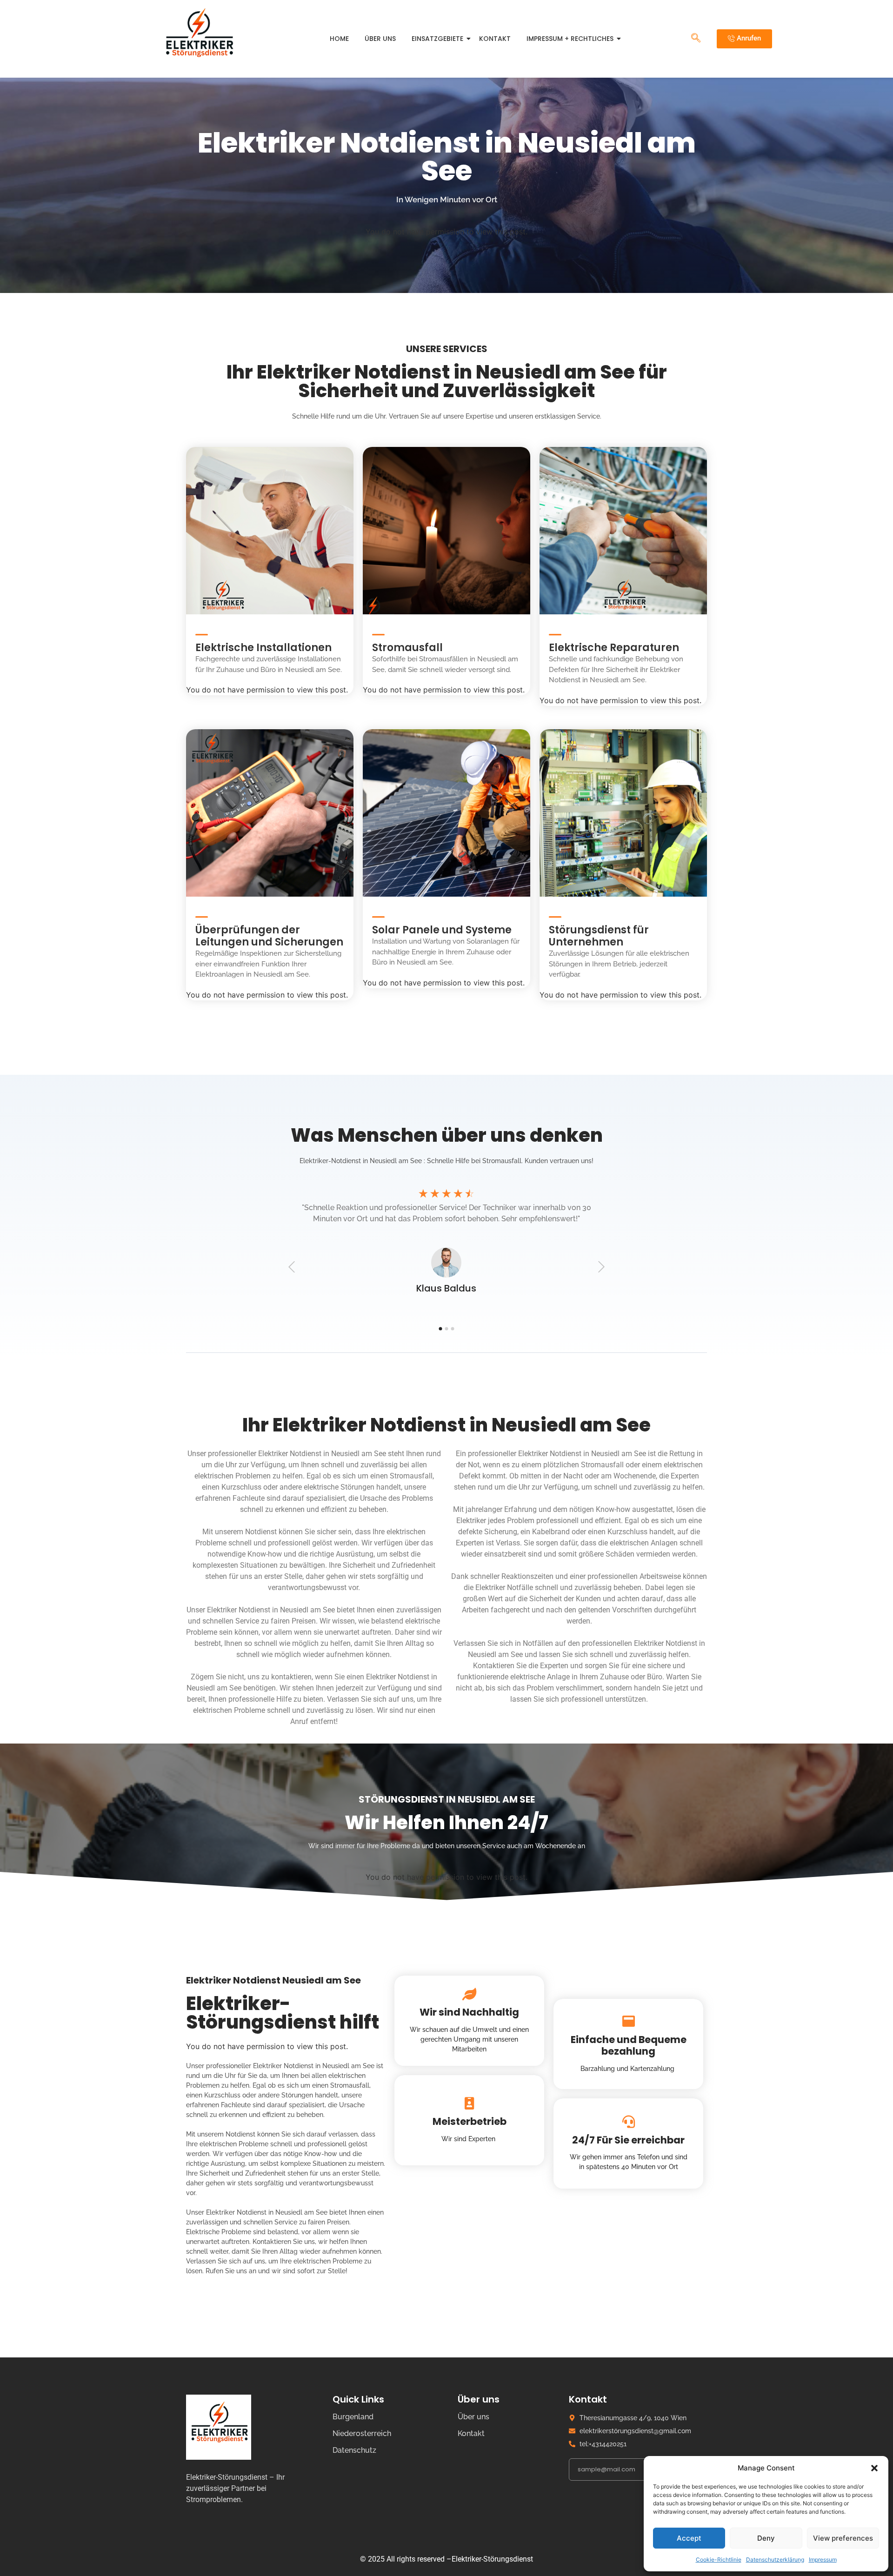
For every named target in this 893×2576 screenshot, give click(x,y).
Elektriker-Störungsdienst (492, 2559)
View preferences (843, 2538)
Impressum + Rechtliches (570, 39)
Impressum (823, 2559)
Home (339, 39)
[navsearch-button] (696, 39)
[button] (874, 2468)
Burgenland (353, 2417)
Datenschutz (354, 2450)
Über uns (380, 39)
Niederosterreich (362, 2433)
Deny (766, 2538)
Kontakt (495, 39)
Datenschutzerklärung (775, 2559)
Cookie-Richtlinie (719, 2559)
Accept (689, 2538)
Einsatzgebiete (437, 39)
